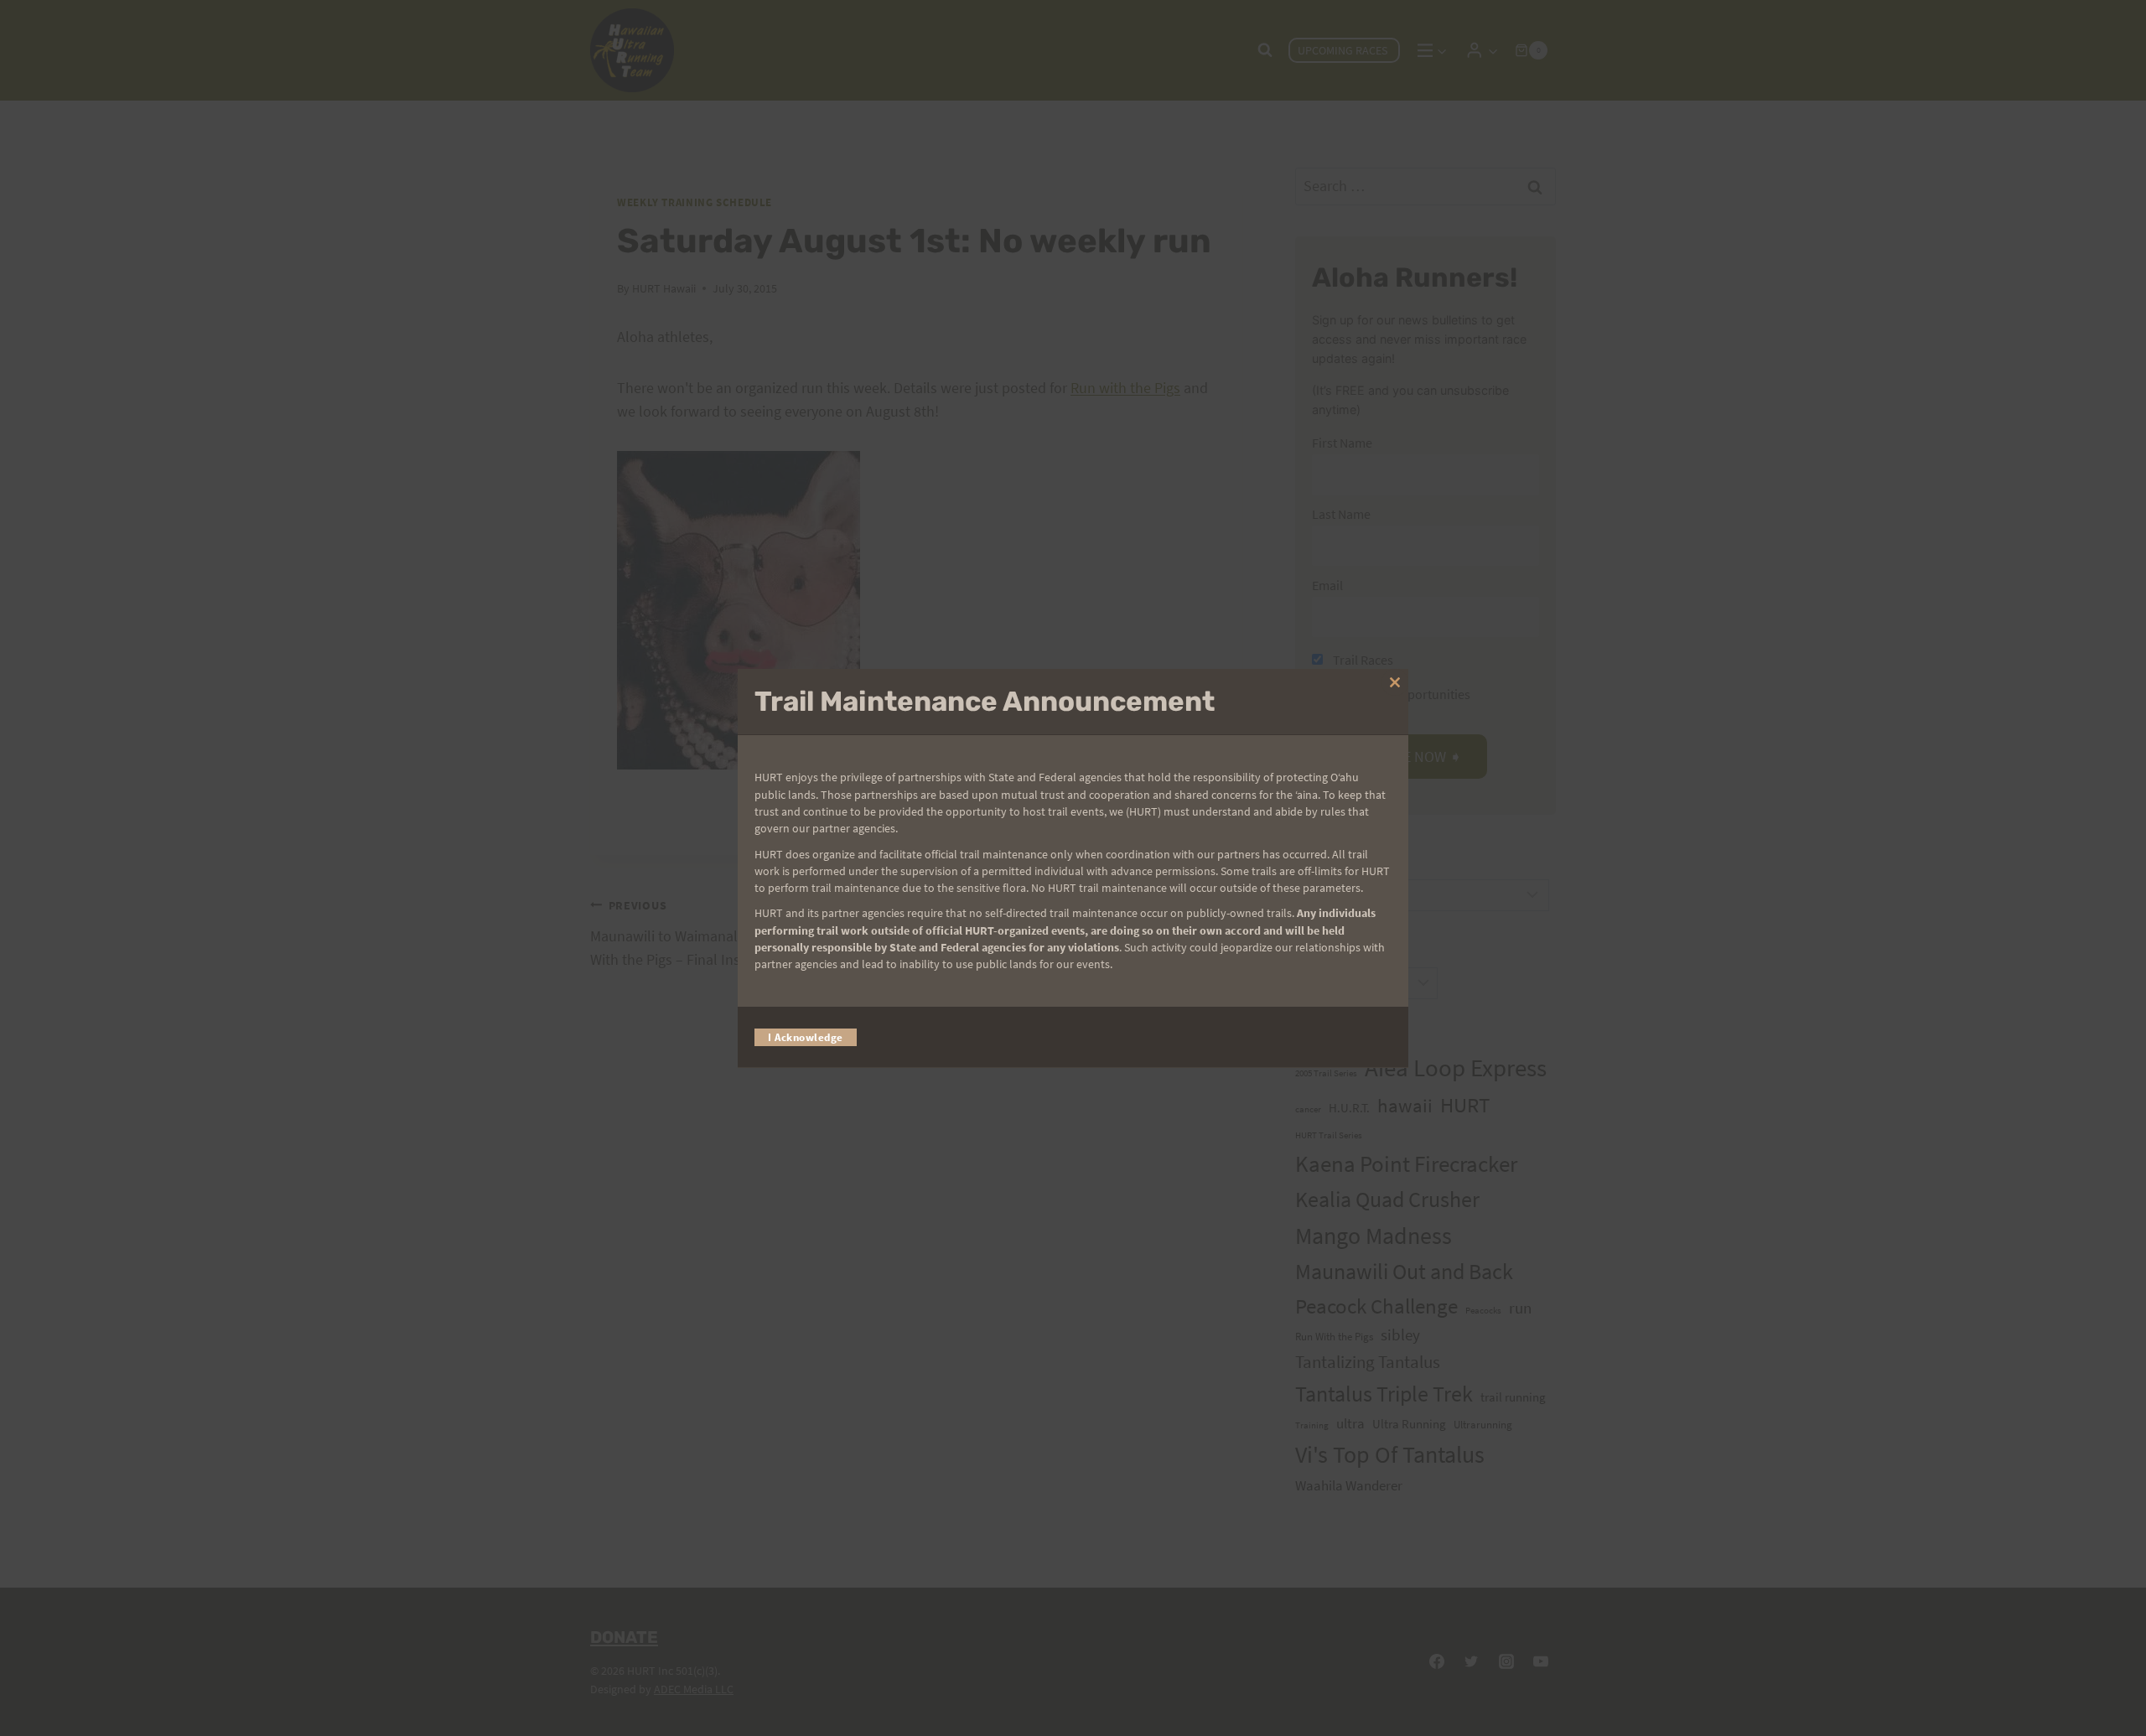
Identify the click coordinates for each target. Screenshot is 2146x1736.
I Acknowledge (806, 1036)
